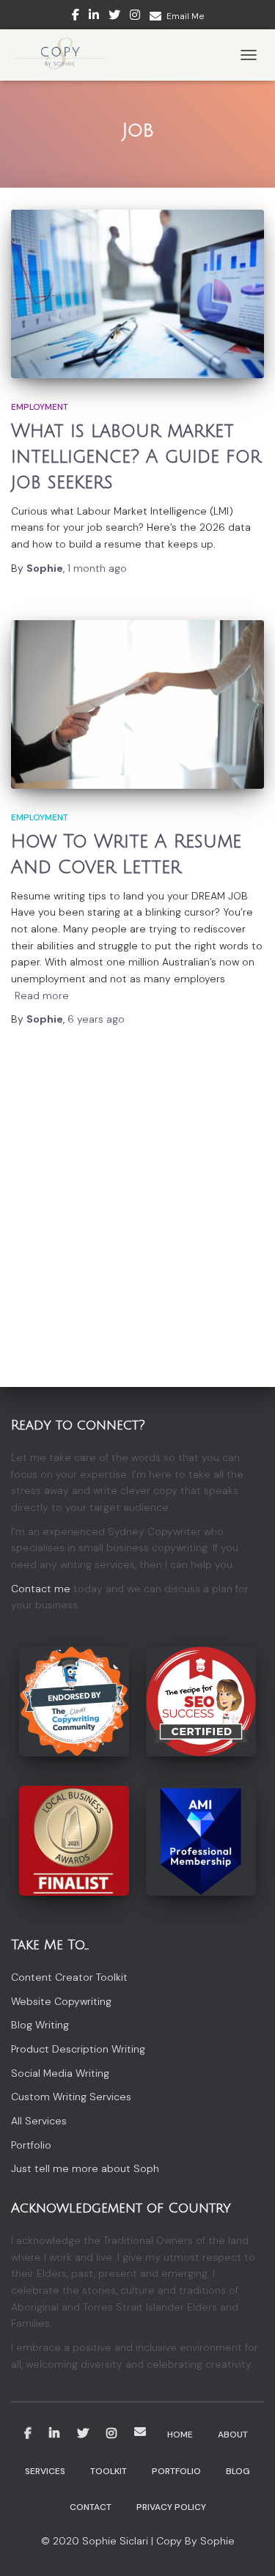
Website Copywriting (61, 2001)
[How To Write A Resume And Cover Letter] (137, 704)
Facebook (76, 17)
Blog (238, 2471)
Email (140, 2432)
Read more (42, 996)
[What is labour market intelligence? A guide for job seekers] (137, 294)
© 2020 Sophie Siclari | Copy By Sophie (138, 2541)
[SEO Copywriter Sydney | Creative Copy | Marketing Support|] (65, 55)
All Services (39, 2121)
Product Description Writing (78, 2049)
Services (45, 2471)
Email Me (185, 16)
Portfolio (31, 2145)
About (233, 2435)
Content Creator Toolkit (69, 1977)
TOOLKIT (109, 2471)
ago (97, 568)
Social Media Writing (60, 2073)
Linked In (94, 17)
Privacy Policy (171, 2507)
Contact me (41, 1589)
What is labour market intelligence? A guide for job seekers (136, 457)
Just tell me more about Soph (85, 2168)
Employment (40, 407)
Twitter (114, 17)
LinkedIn (54, 2434)
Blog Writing (40, 2025)
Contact (91, 2507)
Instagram (135, 17)
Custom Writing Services (71, 2097)
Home (180, 2435)
